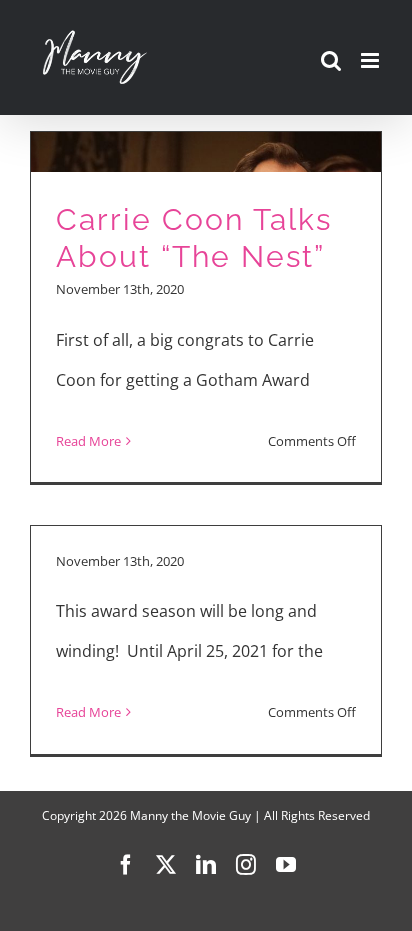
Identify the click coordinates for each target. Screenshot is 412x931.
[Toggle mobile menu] (371, 60)
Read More (88, 441)
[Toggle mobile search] (331, 60)
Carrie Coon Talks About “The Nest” (194, 238)
